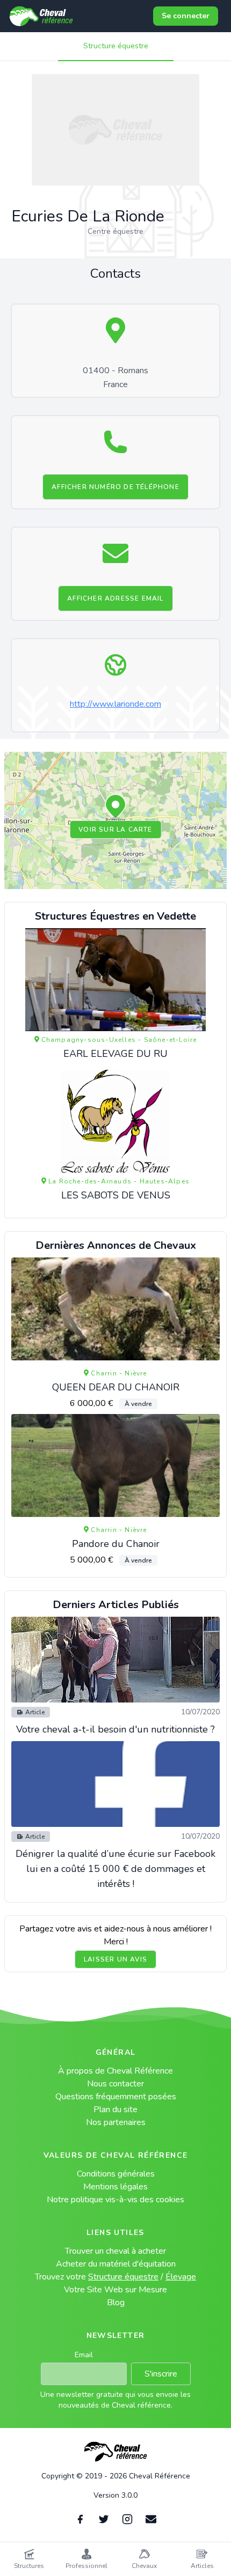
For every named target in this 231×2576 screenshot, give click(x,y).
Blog (116, 2303)
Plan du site (115, 2109)
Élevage (181, 2277)
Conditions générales (116, 2174)
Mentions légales (115, 2187)
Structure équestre (116, 46)
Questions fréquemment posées (116, 2097)
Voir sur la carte (115, 830)
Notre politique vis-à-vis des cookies (115, 2200)
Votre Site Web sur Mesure (115, 2290)
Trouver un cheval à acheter (115, 2251)
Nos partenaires (116, 2122)
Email (84, 2355)
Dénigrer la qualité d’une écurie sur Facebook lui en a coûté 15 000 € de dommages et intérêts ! (115, 1869)
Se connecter (186, 16)
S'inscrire (161, 2374)
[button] (115, 807)
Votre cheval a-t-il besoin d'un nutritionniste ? (115, 1729)
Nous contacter (115, 2084)
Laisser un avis (115, 1959)
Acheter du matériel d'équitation (116, 2264)
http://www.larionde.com (115, 704)
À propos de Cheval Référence (115, 2071)
